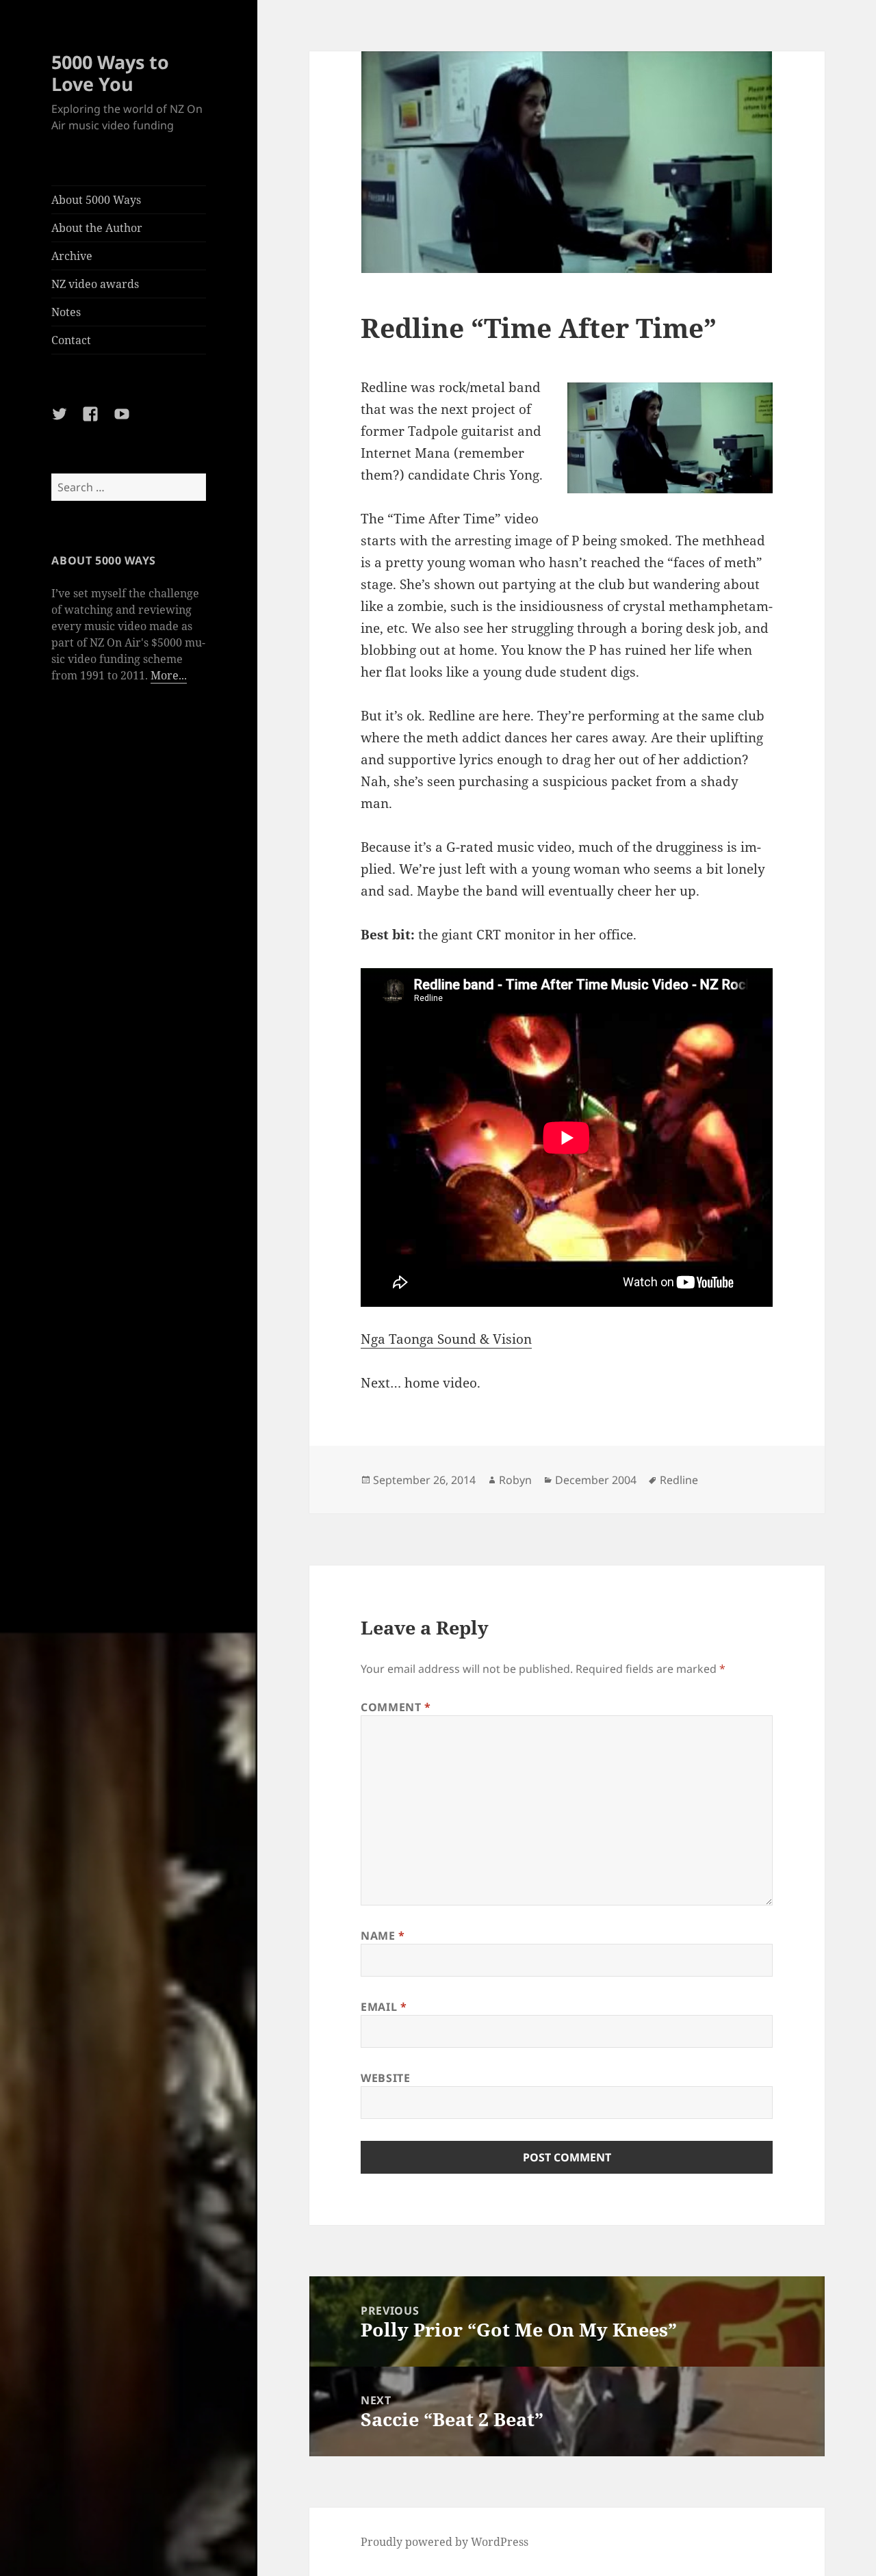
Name (383, 1936)
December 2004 (596, 1480)
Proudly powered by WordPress (445, 2542)
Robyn (515, 1480)
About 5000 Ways (96, 200)
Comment (396, 1707)
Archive (72, 256)
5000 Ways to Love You (110, 73)
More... (169, 675)
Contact (71, 340)
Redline (679, 1480)
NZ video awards (95, 284)
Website (385, 2078)
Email (384, 2007)
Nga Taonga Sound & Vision (446, 1339)
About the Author (97, 228)
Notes (66, 312)
